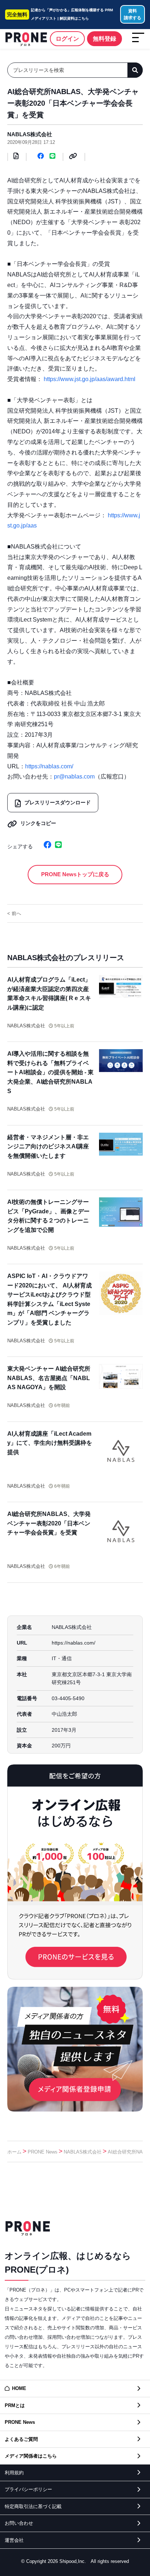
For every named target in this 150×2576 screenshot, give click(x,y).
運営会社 (14, 2540)
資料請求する (133, 14)
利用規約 (14, 2473)
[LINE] (52, 158)
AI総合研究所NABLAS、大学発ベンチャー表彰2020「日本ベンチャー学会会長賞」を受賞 (49, 1523)
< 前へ (14, 913)
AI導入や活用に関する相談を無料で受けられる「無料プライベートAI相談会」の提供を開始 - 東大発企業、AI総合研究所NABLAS (50, 1072)
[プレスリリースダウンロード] (16, 158)
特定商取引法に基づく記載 (33, 2506)
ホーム (14, 2152)
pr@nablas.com (74, 777)
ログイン (67, 39)
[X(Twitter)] (38, 846)
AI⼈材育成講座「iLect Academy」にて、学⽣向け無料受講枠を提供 (50, 1443)
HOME (19, 2388)
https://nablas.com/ (49, 766)
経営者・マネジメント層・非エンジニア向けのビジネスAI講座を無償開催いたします (48, 1147)
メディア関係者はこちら (31, 2456)
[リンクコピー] (73, 158)
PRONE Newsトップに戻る (75, 874)
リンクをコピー (38, 823)
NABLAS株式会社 (30, 134)
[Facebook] (41, 158)
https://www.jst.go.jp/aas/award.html (90, 379)
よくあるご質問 (21, 2439)
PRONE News (43, 2152)
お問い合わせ (19, 2523)
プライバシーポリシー (28, 2489)
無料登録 (104, 39)
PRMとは (15, 2405)
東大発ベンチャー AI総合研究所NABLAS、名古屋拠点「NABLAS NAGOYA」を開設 (49, 1378)
